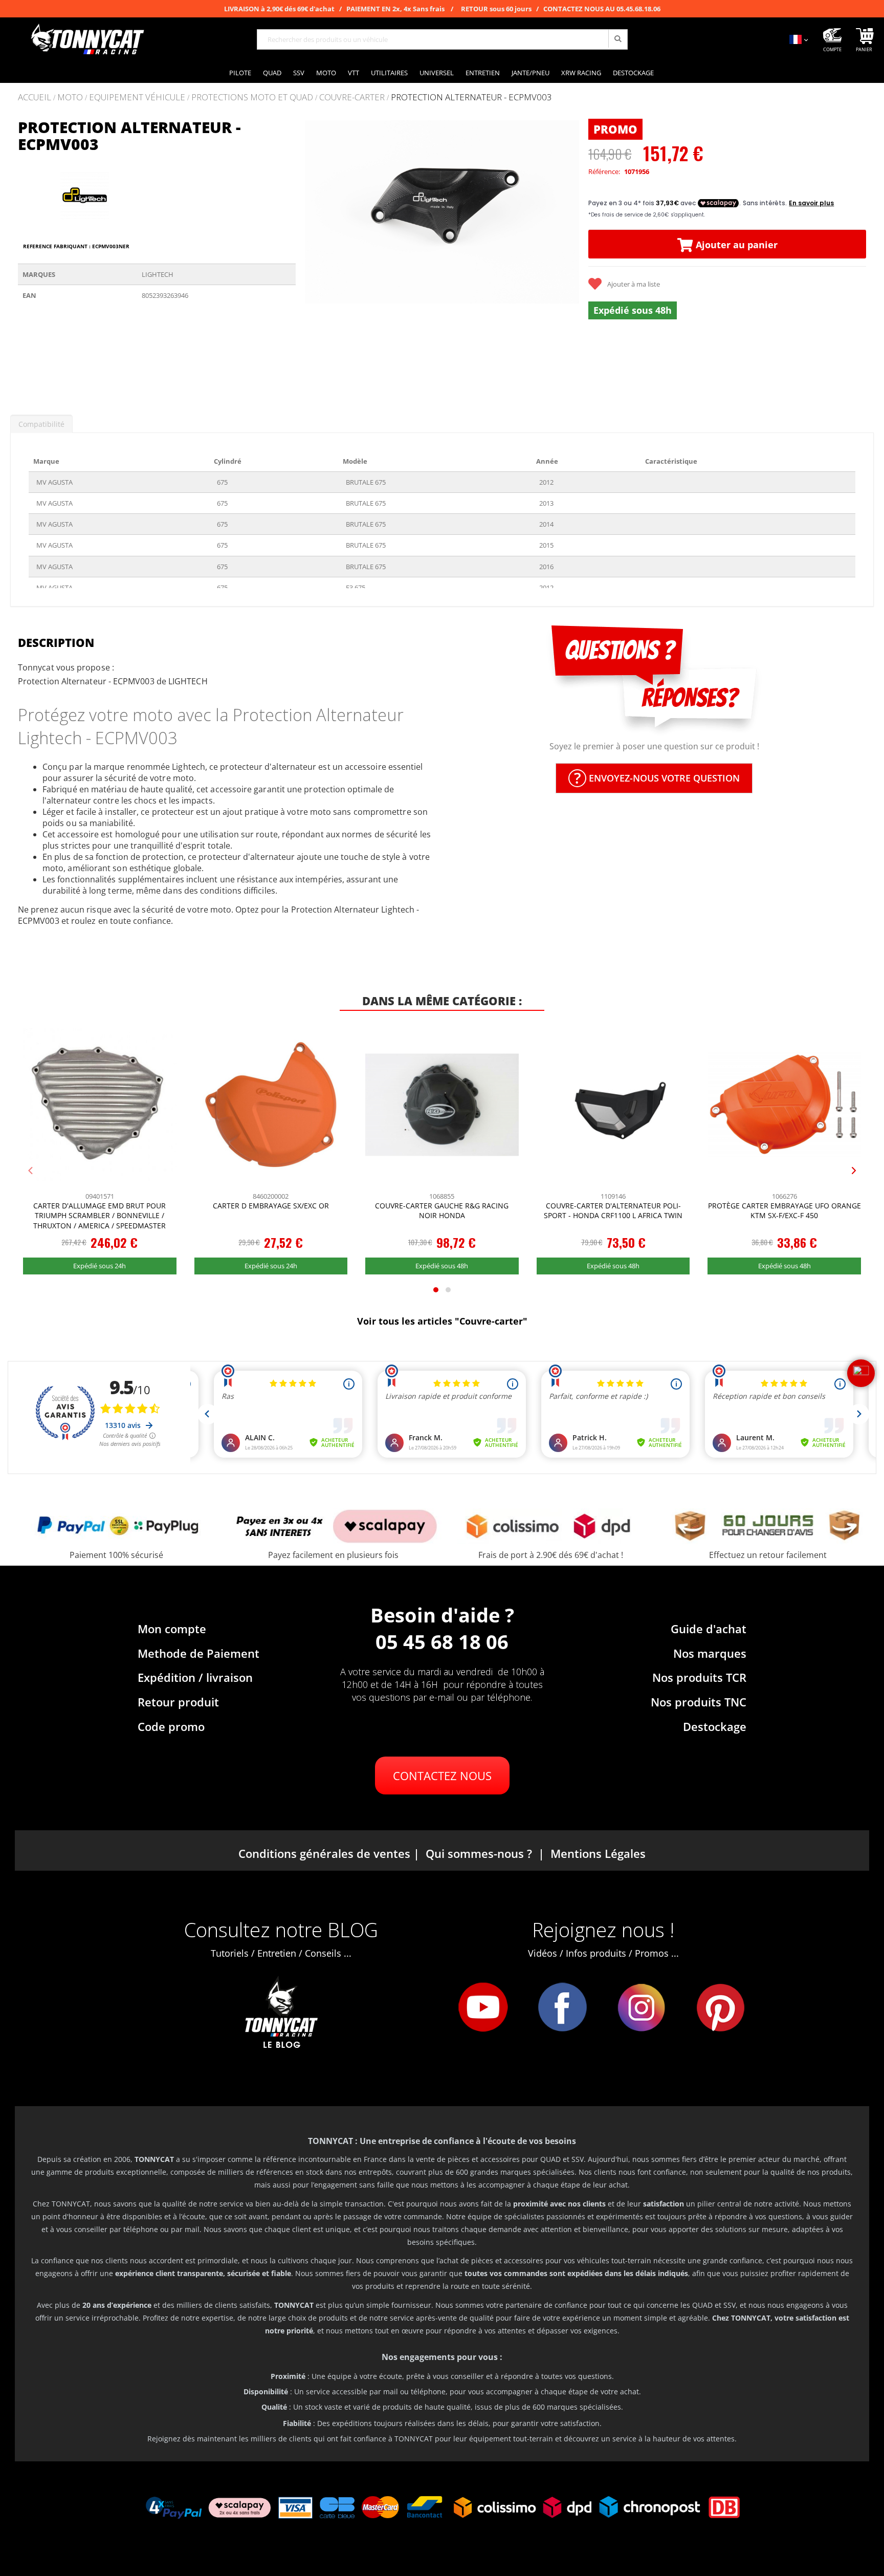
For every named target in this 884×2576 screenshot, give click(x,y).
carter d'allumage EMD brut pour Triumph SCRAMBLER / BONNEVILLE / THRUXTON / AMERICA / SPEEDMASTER (100, 1216)
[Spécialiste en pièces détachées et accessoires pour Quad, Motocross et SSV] (87, 39)
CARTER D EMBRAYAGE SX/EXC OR (271, 1206)
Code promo (171, 1726)
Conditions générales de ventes (324, 1853)
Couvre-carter (352, 98)
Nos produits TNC (699, 1702)
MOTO (70, 98)
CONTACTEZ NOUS (442, 1776)
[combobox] (442, 39)
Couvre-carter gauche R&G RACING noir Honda (442, 1211)
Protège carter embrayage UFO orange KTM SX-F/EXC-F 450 (784, 1211)
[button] (316, 258)
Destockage (715, 1726)
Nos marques (710, 1653)
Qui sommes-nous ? (479, 1853)
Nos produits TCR (699, 1677)
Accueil (35, 97)
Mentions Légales (598, 1853)
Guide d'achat (709, 1629)
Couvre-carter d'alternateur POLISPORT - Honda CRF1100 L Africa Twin (613, 1211)
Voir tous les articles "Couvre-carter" (442, 1321)
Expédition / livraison (195, 1677)
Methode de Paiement (198, 1653)
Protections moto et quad (252, 98)
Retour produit (178, 1702)
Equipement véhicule (137, 98)
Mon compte (172, 1629)
